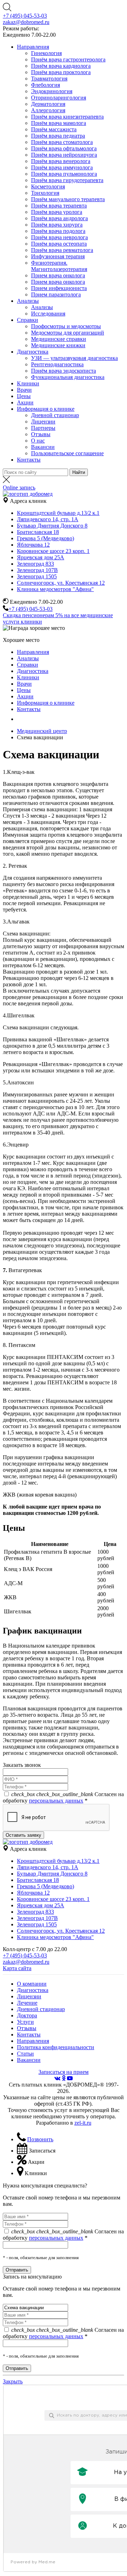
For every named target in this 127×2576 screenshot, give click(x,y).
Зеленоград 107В (37, 570)
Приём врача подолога (58, 231)
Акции (25, 402)
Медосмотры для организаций (68, 333)
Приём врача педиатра (58, 136)
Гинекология (46, 53)
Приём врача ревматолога (62, 250)
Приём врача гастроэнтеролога (68, 59)
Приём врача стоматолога (62, 142)
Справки (28, 320)
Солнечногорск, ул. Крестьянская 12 (61, 583)
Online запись (19, 487)
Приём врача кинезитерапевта (67, 117)
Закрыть (13, 2381)
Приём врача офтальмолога (64, 148)
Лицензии (43, 422)
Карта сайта (17, 1968)
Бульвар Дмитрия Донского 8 (52, 526)
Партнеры (43, 428)
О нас (38, 441)
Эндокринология (52, 91)
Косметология (48, 186)
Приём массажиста (54, 129)
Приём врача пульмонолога (64, 174)
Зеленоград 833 (35, 564)
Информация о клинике (46, 409)
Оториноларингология (59, 98)
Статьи (25, 2054)
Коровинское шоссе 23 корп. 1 (53, 551)
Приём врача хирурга (57, 225)
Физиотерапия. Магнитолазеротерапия (59, 266)
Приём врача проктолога (61, 72)
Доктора (27, 2015)
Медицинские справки (59, 339)
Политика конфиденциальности (56, 2047)
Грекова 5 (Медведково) (46, 538)
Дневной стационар (55, 415)
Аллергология (48, 110)
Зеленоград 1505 (37, 576)
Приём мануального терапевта (68, 199)
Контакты (29, 460)
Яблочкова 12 (33, 545)
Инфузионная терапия (58, 256)
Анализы (28, 301)
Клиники (28, 383)
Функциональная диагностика (68, 377)
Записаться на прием (64, 2072)
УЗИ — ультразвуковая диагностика (74, 358)
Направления (33, 47)
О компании (32, 1984)
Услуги (25, 2022)
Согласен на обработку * (63, 1797)
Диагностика (33, 352)
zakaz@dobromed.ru (26, 22)
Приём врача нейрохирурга (64, 155)
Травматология (49, 79)
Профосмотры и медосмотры (66, 326)
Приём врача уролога (57, 212)
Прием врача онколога (58, 275)
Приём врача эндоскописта (64, 371)
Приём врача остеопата (59, 244)
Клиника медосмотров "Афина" (55, 589)
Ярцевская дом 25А (41, 557)
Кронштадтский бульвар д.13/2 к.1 (58, 513)
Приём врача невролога (59, 237)
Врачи (24, 390)
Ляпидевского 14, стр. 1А (48, 519)
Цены (24, 396)
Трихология (45, 193)
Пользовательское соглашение (67, 453)
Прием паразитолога (56, 294)
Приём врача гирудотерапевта (67, 180)
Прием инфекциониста (59, 288)
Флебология (46, 85)
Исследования (48, 314)
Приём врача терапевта (59, 206)
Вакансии (43, 447)
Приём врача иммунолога (62, 167)
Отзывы (41, 434)
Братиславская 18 (38, 532)
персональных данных (56, 1801)
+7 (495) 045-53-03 (25, 16)
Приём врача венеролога (61, 161)
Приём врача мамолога (59, 123)
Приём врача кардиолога (61, 66)
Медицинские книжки (58, 345)
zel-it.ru (83, 2123)
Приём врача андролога (59, 218)
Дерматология (48, 104)
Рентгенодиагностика (57, 364)
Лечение (27, 2003)
